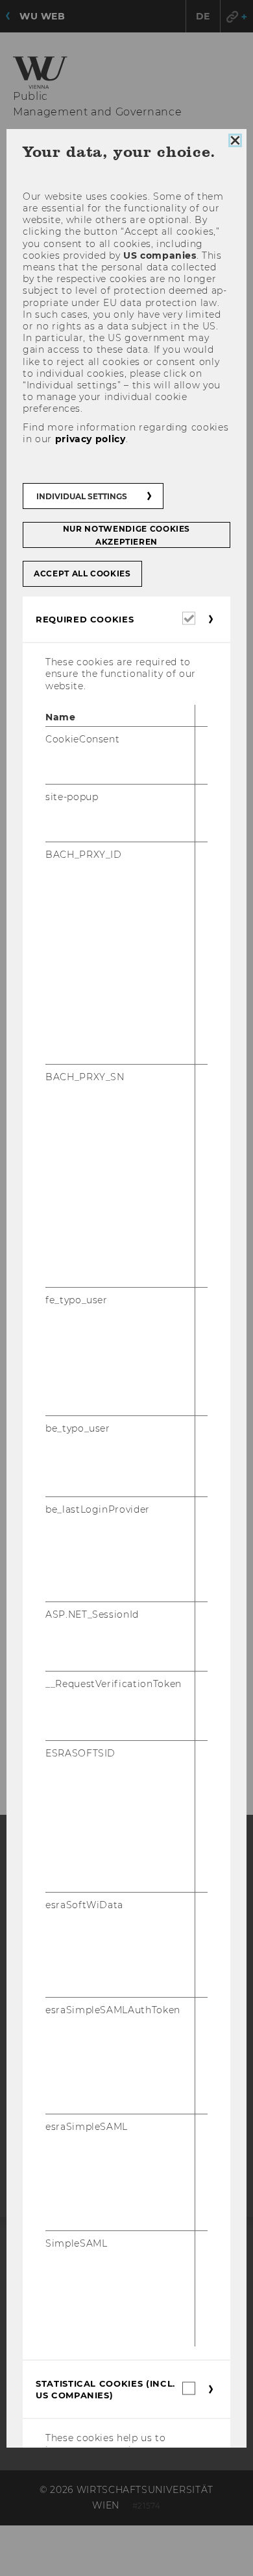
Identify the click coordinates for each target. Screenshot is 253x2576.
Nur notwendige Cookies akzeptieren (126, 535)
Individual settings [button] (82, 496)
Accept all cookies (82, 573)
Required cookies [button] (85, 619)
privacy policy (90, 439)
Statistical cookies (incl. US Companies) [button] (105, 2390)
